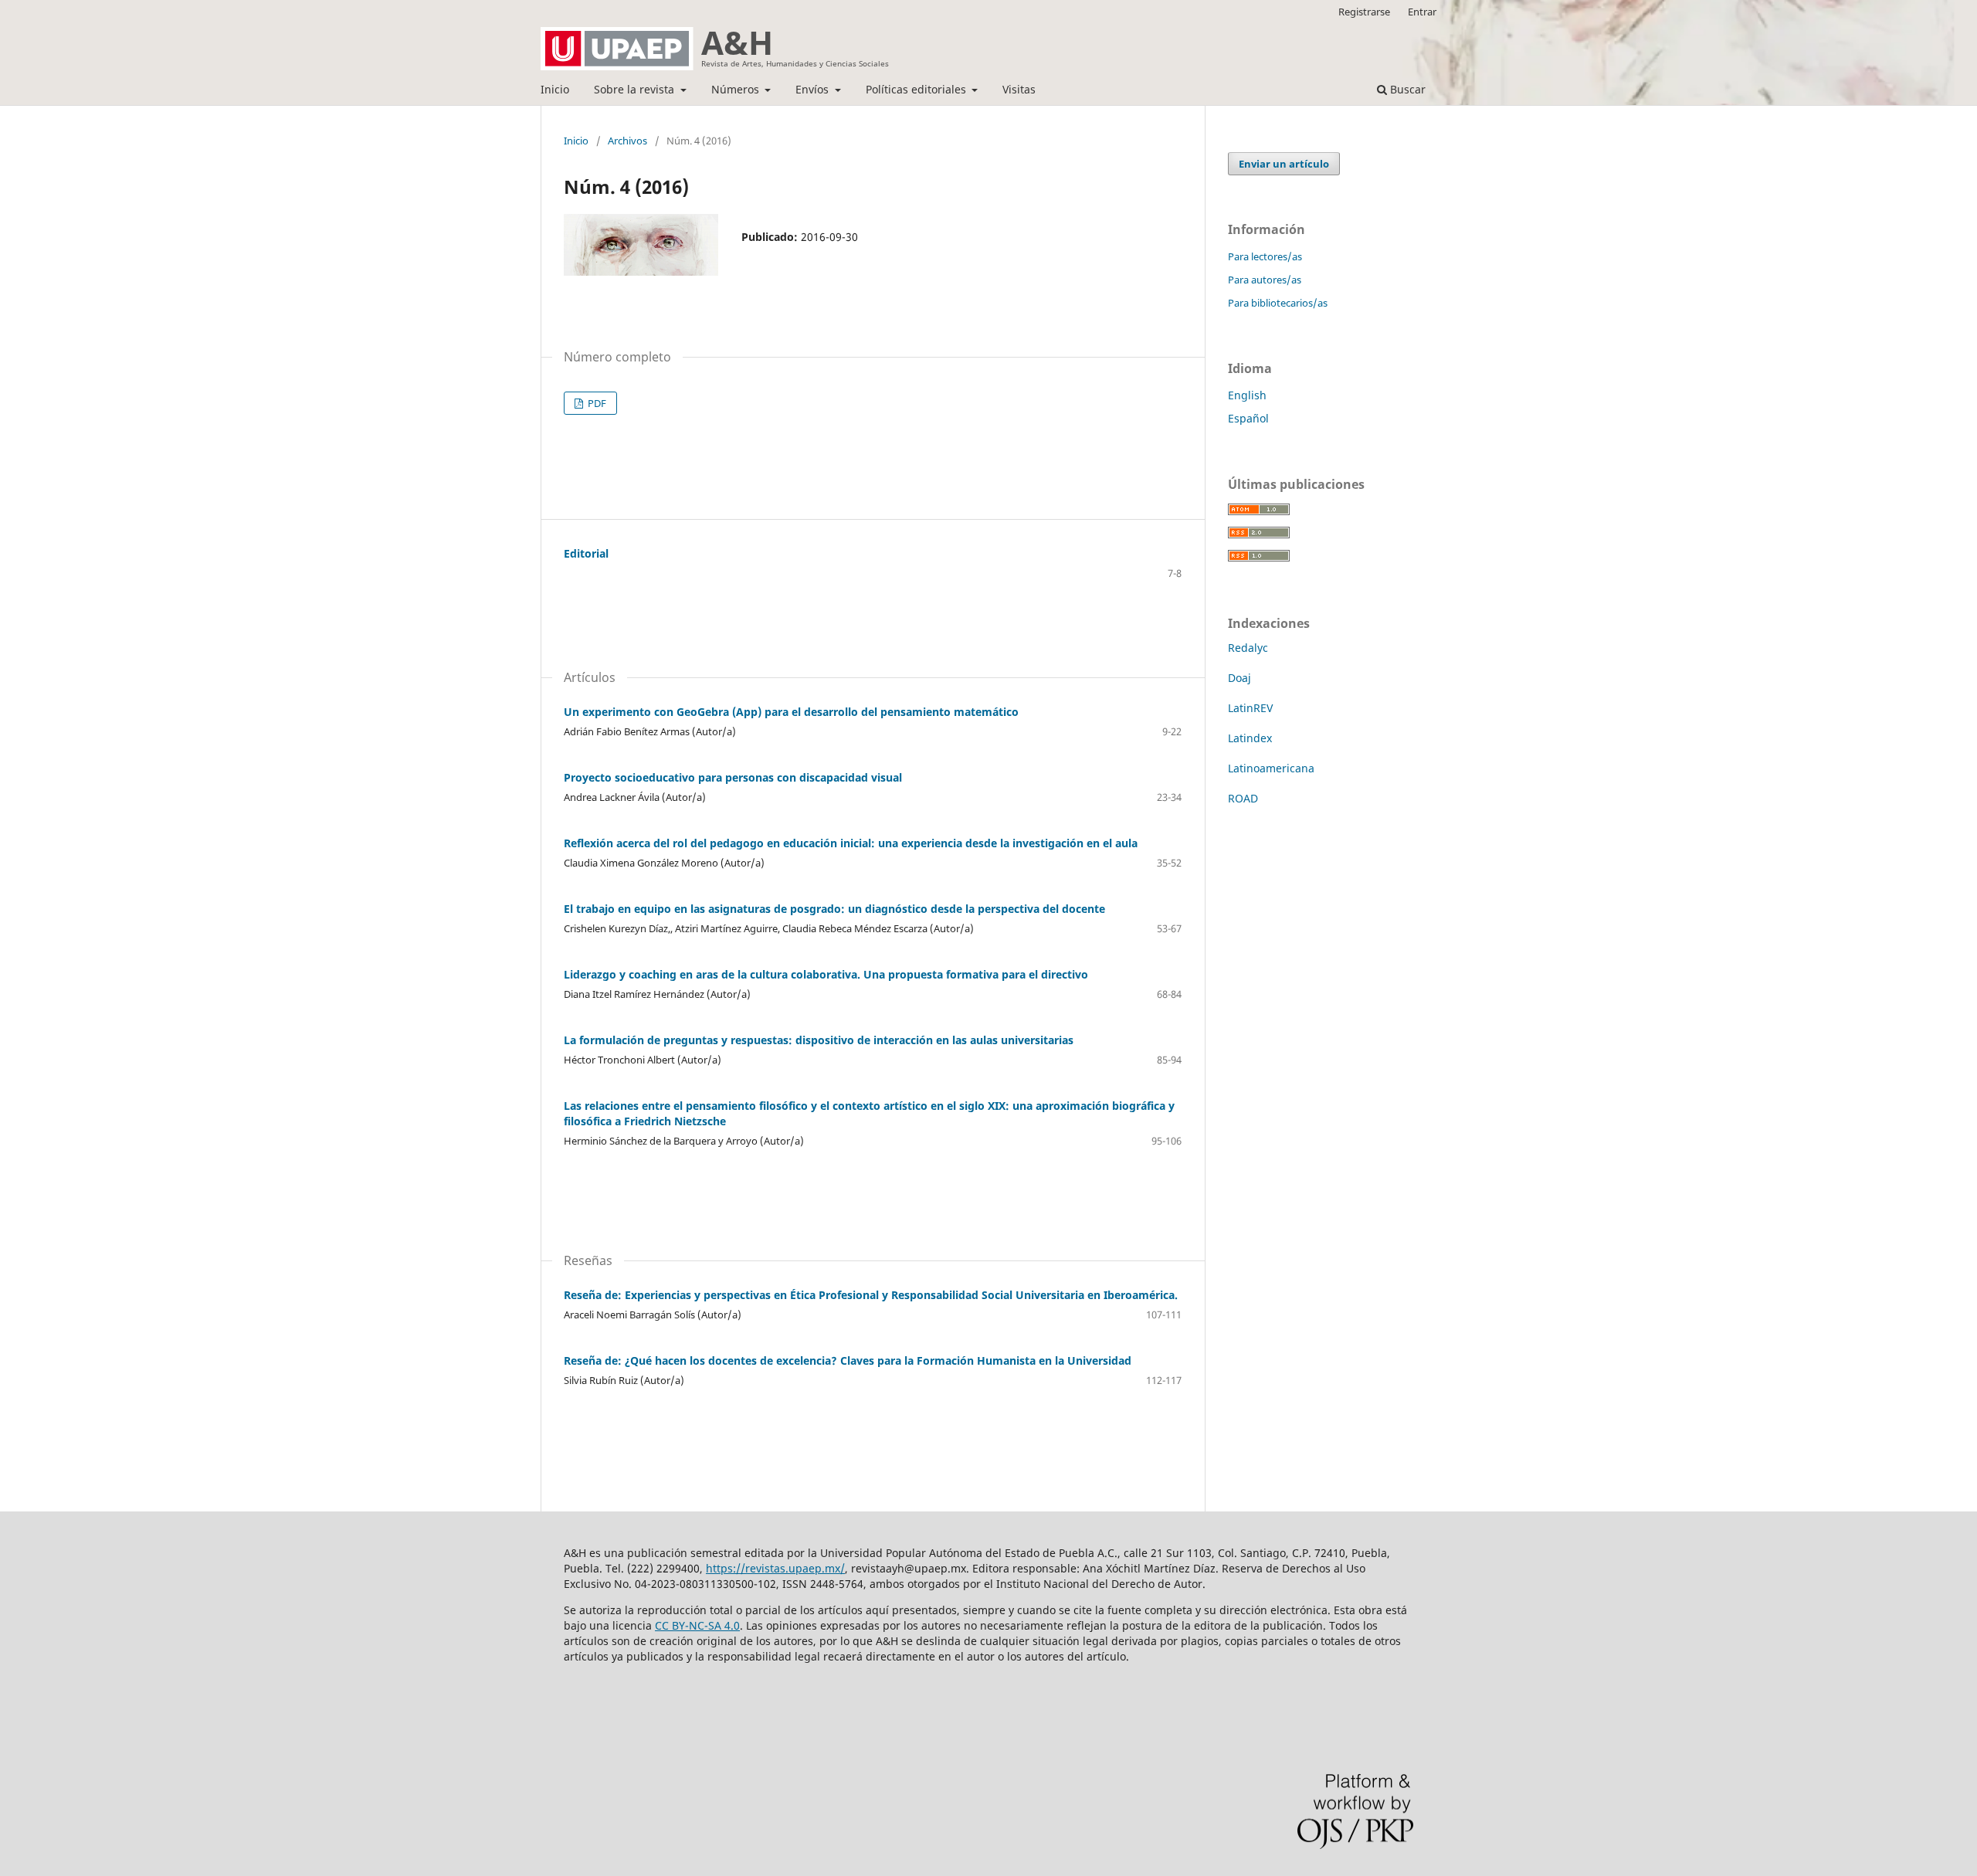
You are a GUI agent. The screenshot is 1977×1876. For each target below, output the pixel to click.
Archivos (627, 141)
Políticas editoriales (917, 89)
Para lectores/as (1265, 256)
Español (1248, 418)
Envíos (814, 89)
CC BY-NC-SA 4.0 (697, 1625)
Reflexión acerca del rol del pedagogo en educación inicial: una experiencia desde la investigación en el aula (851, 843)
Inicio (555, 89)
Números (737, 89)
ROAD (1243, 798)
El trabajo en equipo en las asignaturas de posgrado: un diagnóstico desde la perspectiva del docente (834, 909)
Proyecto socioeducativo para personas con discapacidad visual (733, 777)
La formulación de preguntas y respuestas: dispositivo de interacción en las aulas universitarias (819, 1040)
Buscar (1406, 89)
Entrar (1422, 12)
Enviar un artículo (1284, 164)
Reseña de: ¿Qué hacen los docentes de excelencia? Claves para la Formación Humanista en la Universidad (848, 1360)
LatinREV (1250, 708)
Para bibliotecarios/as (1278, 303)
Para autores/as (1265, 280)
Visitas (1019, 89)
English (1247, 395)
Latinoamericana (1271, 768)
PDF (596, 403)
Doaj (1239, 678)
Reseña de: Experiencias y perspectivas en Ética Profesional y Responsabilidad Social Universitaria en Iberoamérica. (871, 1295)
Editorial (586, 553)
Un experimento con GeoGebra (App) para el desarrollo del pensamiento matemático (791, 712)
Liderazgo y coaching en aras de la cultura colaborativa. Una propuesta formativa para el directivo (826, 974)
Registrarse (1364, 12)
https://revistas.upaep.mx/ (775, 1568)
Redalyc (1248, 648)
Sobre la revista (636, 89)
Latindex (1250, 738)
